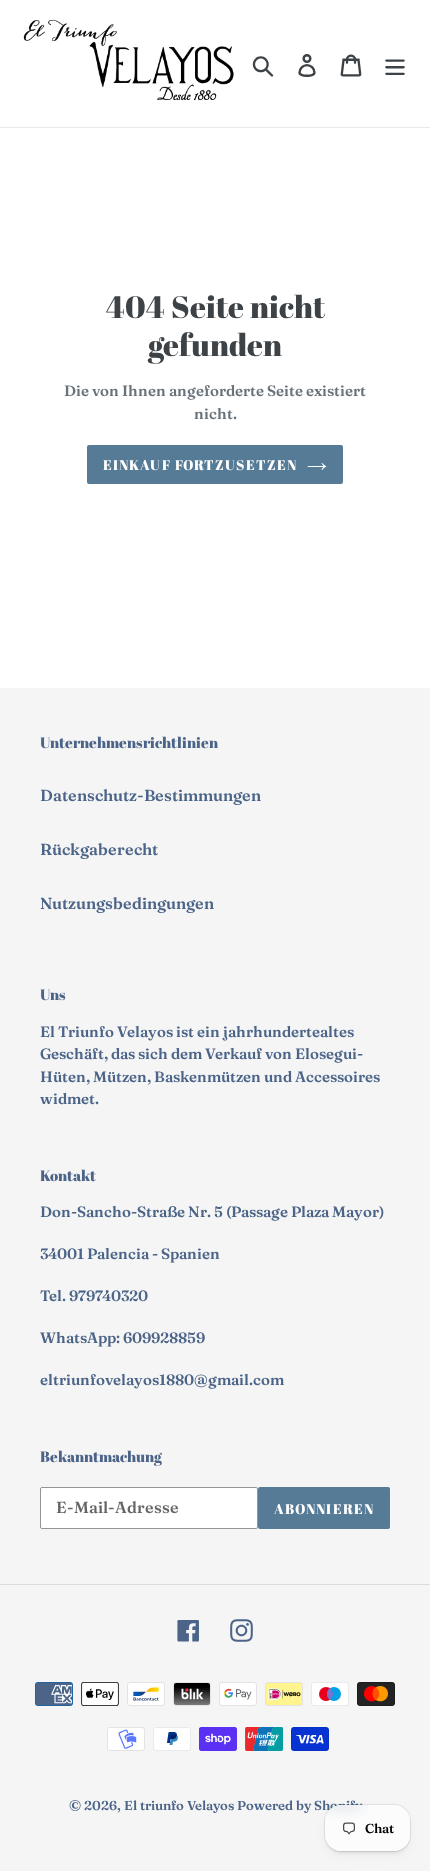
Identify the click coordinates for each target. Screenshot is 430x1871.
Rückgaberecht (99, 849)
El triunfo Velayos (179, 1805)
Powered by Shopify (299, 1805)
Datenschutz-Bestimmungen (150, 795)
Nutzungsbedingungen (127, 903)
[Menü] (395, 64)
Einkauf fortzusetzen (200, 464)
